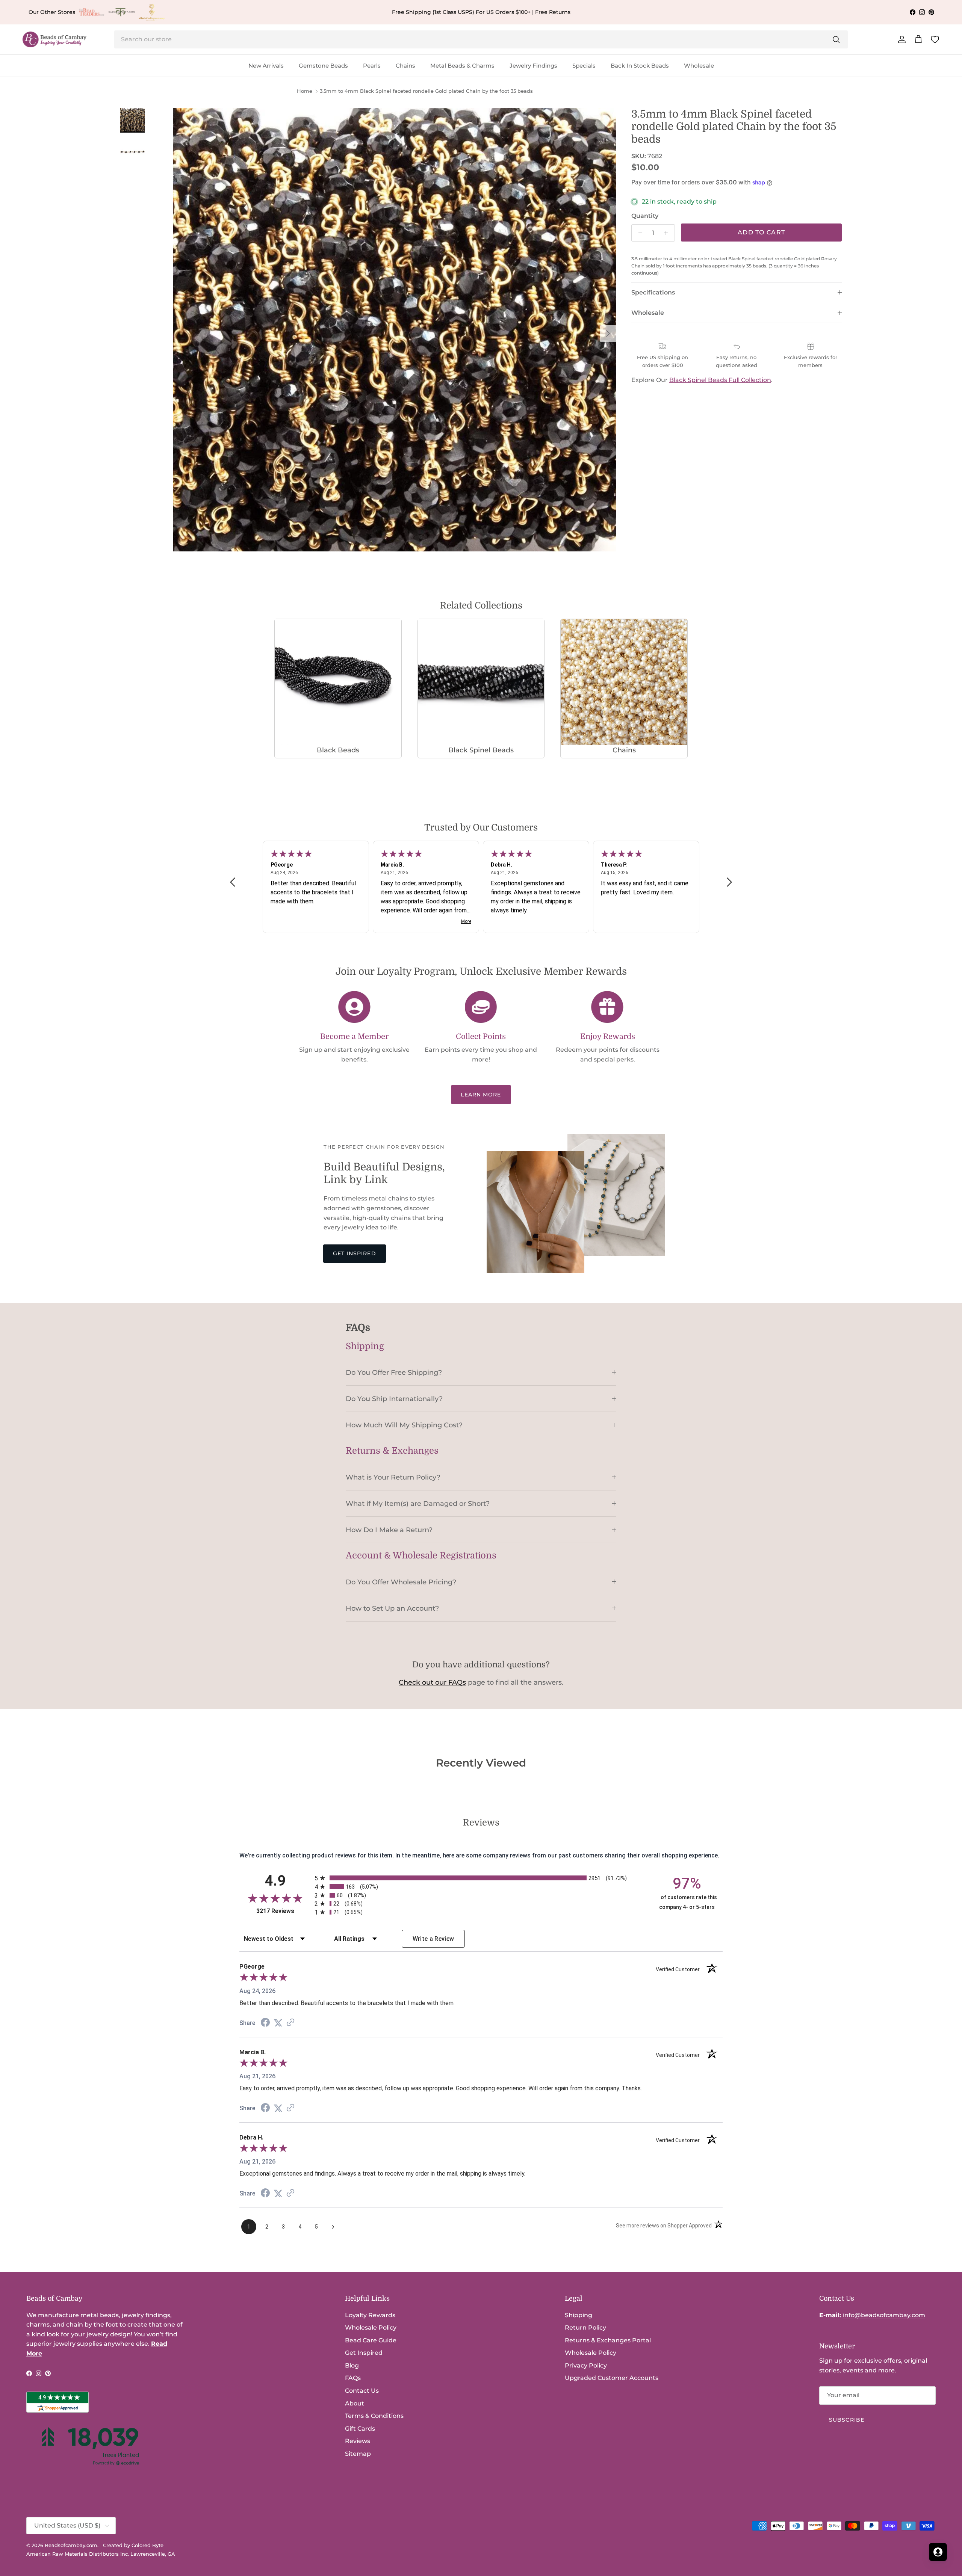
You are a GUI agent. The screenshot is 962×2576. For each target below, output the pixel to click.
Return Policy (585, 2249)
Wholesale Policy (371, 2249)
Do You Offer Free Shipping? (394, 1372)
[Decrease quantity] (638, 233)
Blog (352, 2287)
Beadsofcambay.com (71, 2466)
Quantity (645, 216)
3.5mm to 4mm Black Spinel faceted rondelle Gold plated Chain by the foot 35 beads (426, 91)
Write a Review (433, 1860)
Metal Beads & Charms (462, 66)
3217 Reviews (284, 1832)
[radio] (481, 1799)
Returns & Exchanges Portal (608, 2261)
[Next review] (729, 882)
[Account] (900, 39)
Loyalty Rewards (370, 2236)
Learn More (481, 1095)
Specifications (653, 308)
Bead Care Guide (371, 2261)
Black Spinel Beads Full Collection (720, 396)
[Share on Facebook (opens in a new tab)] (265, 1944)
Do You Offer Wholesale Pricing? (401, 1582)
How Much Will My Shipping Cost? (404, 1425)
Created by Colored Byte (133, 2466)
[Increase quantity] (668, 233)
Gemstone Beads (323, 66)
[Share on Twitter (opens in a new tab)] (278, 1944)
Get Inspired (354, 1253)
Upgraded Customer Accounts (612, 2299)
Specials (584, 66)
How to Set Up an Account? (392, 1608)
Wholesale (699, 66)
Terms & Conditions (374, 2337)
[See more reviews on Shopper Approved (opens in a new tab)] (290, 1944)
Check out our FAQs (432, 1682)
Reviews (358, 2362)
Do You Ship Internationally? (394, 1399)
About (355, 2325)
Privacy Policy (586, 2287)
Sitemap (358, 2375)
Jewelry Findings (533, 66)
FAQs (353, 2299)
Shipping (579, 2236)
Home (305, 91)
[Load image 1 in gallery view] (395, 330)
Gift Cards (360, 2350)
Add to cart (761, 232)
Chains (405, 66)
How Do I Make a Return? (389, 1530)
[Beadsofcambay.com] (54, 40)
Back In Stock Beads (640, 66)
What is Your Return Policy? (393, 1477)
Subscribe (847, 2341)
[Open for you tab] (938, 2552)
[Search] (836, 39)
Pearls (372, 66)
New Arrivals (266, 66)
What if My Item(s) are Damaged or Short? (418, 1503)
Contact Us (362, 2312)
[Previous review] (233, 882)
